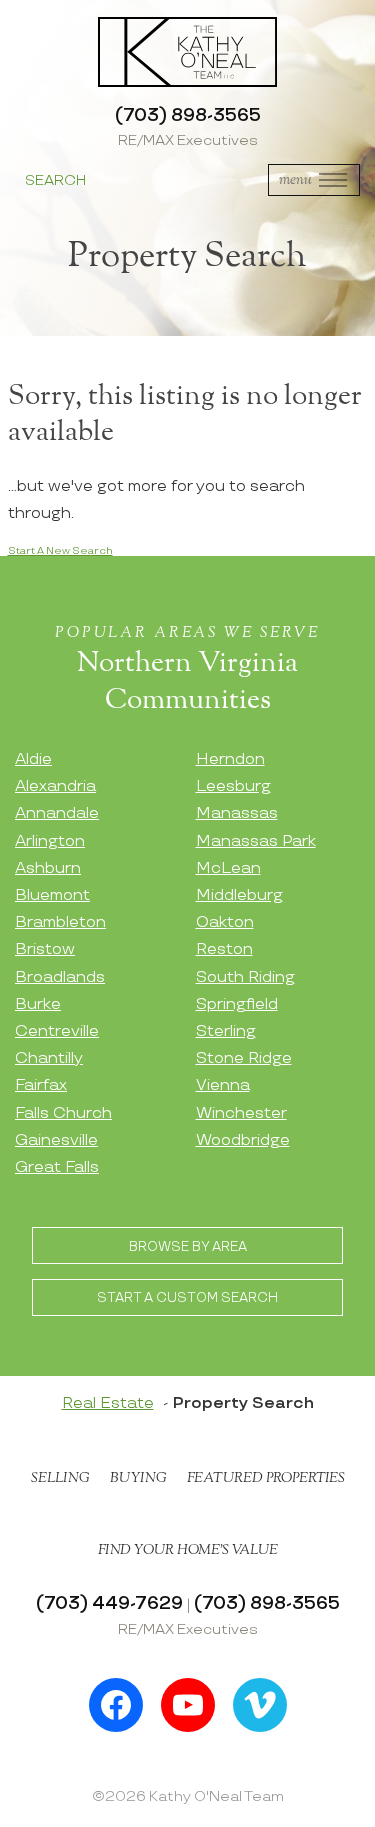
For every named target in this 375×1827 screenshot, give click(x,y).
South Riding (245, 977)
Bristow (45, 949)
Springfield (237, 1004)
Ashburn (48, 868)
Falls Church (63, 1113)
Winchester (241, 1113)
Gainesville (56, 1140)
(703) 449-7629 (109, 1603)
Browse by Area (188, 1247)
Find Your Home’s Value (188, 1550)
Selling (60, 1478)
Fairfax (41, 1085)
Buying (138, 1478)
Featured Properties (266, 1478)
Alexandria (55, 786)
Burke (38, 1004)
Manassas (237, 813)
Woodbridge (243, 1140)
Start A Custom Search (187, 1298)
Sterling (226, 1031)
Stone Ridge (244, 1058)
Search (55, 180)
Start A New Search (60, 551)
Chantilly (49, 1058)
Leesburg (233, 786)
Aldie (33, 759)
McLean (228, 868)
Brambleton (60, 922)
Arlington (50, 841)
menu (295, 179)
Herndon (230, 759)
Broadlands (60, 977)
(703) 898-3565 (188, 115)
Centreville (57, 1031)
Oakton (225, 922)
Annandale (57, 813)
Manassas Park (256, 841)
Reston (224, 949)
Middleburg (239, 895)
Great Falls (57, 1167)
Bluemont (52, 895)
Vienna (223, 1085)
